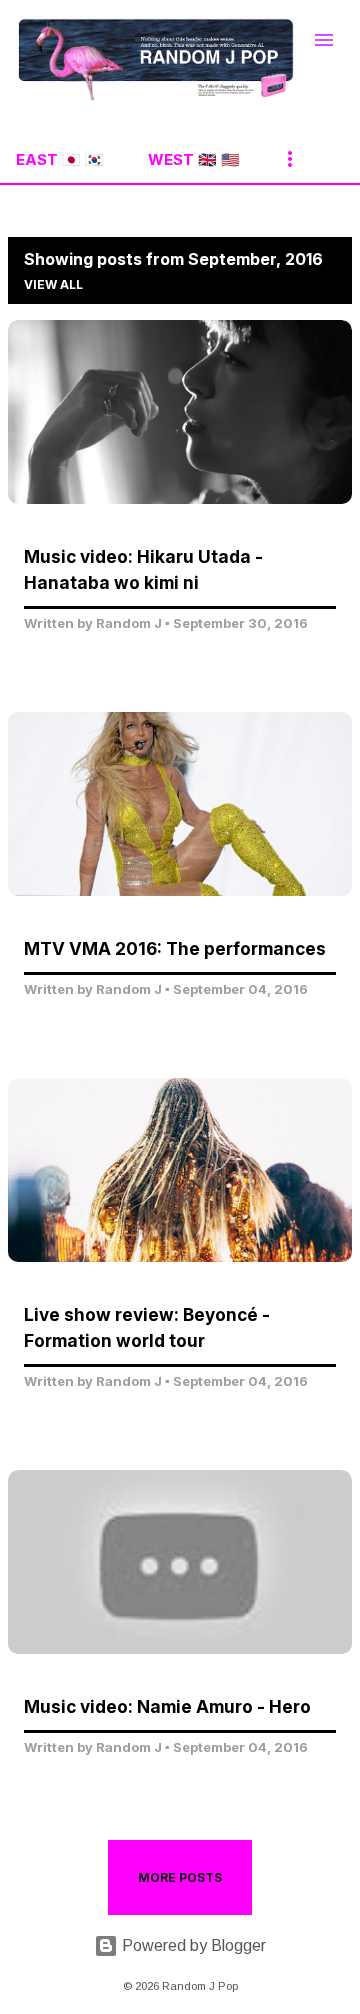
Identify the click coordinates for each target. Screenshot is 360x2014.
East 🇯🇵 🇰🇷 (60, 159)
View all (53, 284)
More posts (180, 1877)
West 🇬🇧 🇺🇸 (194, 159)
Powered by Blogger (192, 1945)
